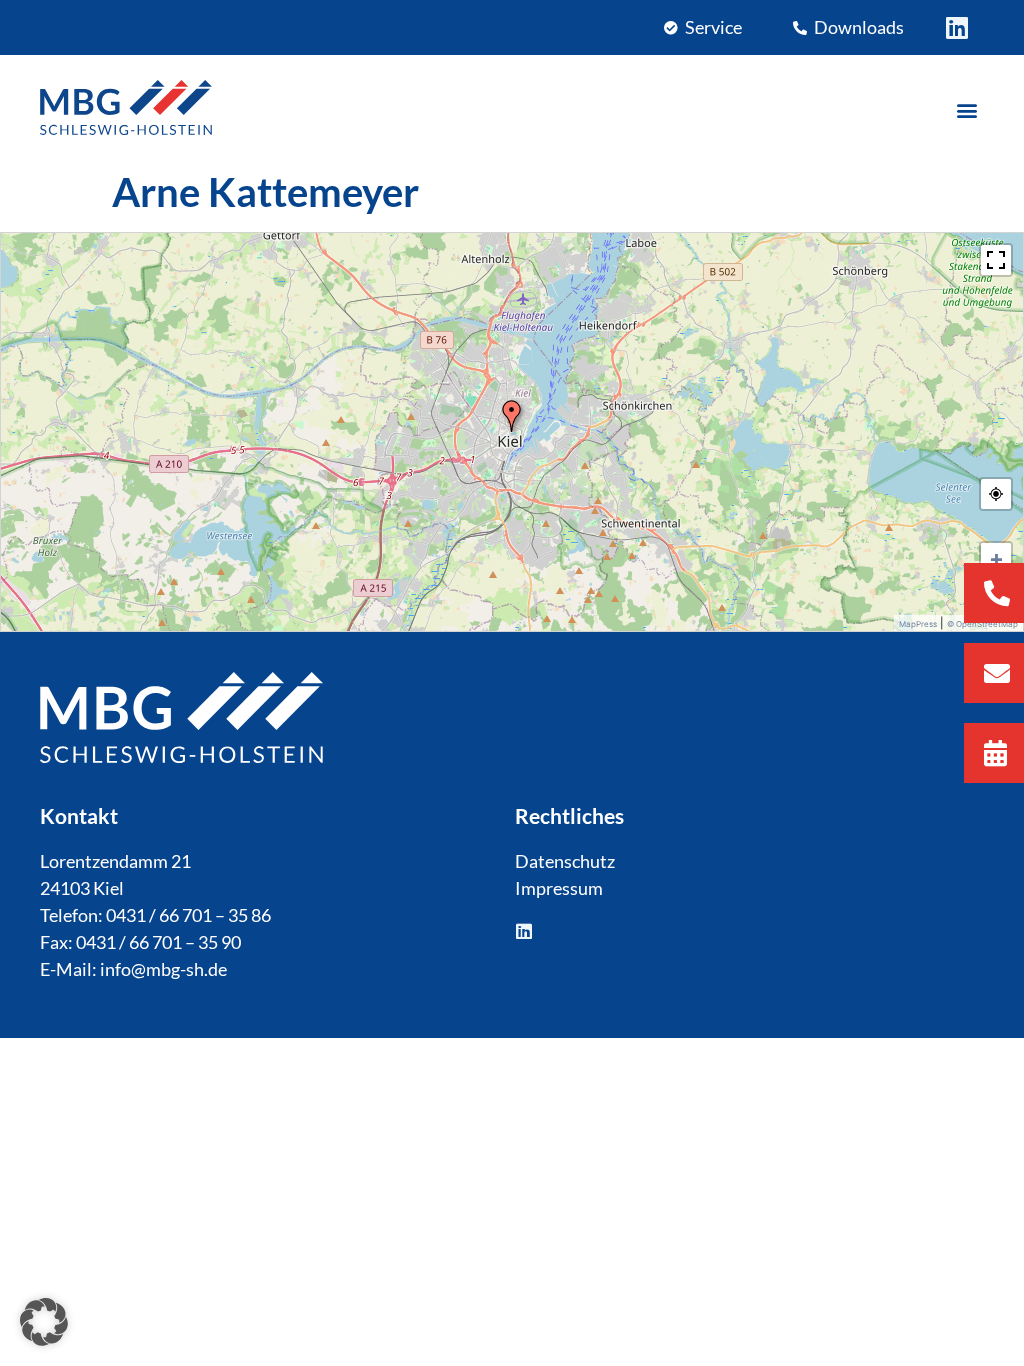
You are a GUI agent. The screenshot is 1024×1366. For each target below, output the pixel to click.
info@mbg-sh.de (163, 969)
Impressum (559, 888)
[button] (967, 110)
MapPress (918, 624)
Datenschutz (565, 861)
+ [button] (996, 558)
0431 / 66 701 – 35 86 (188, 915)
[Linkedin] (956, 27)
